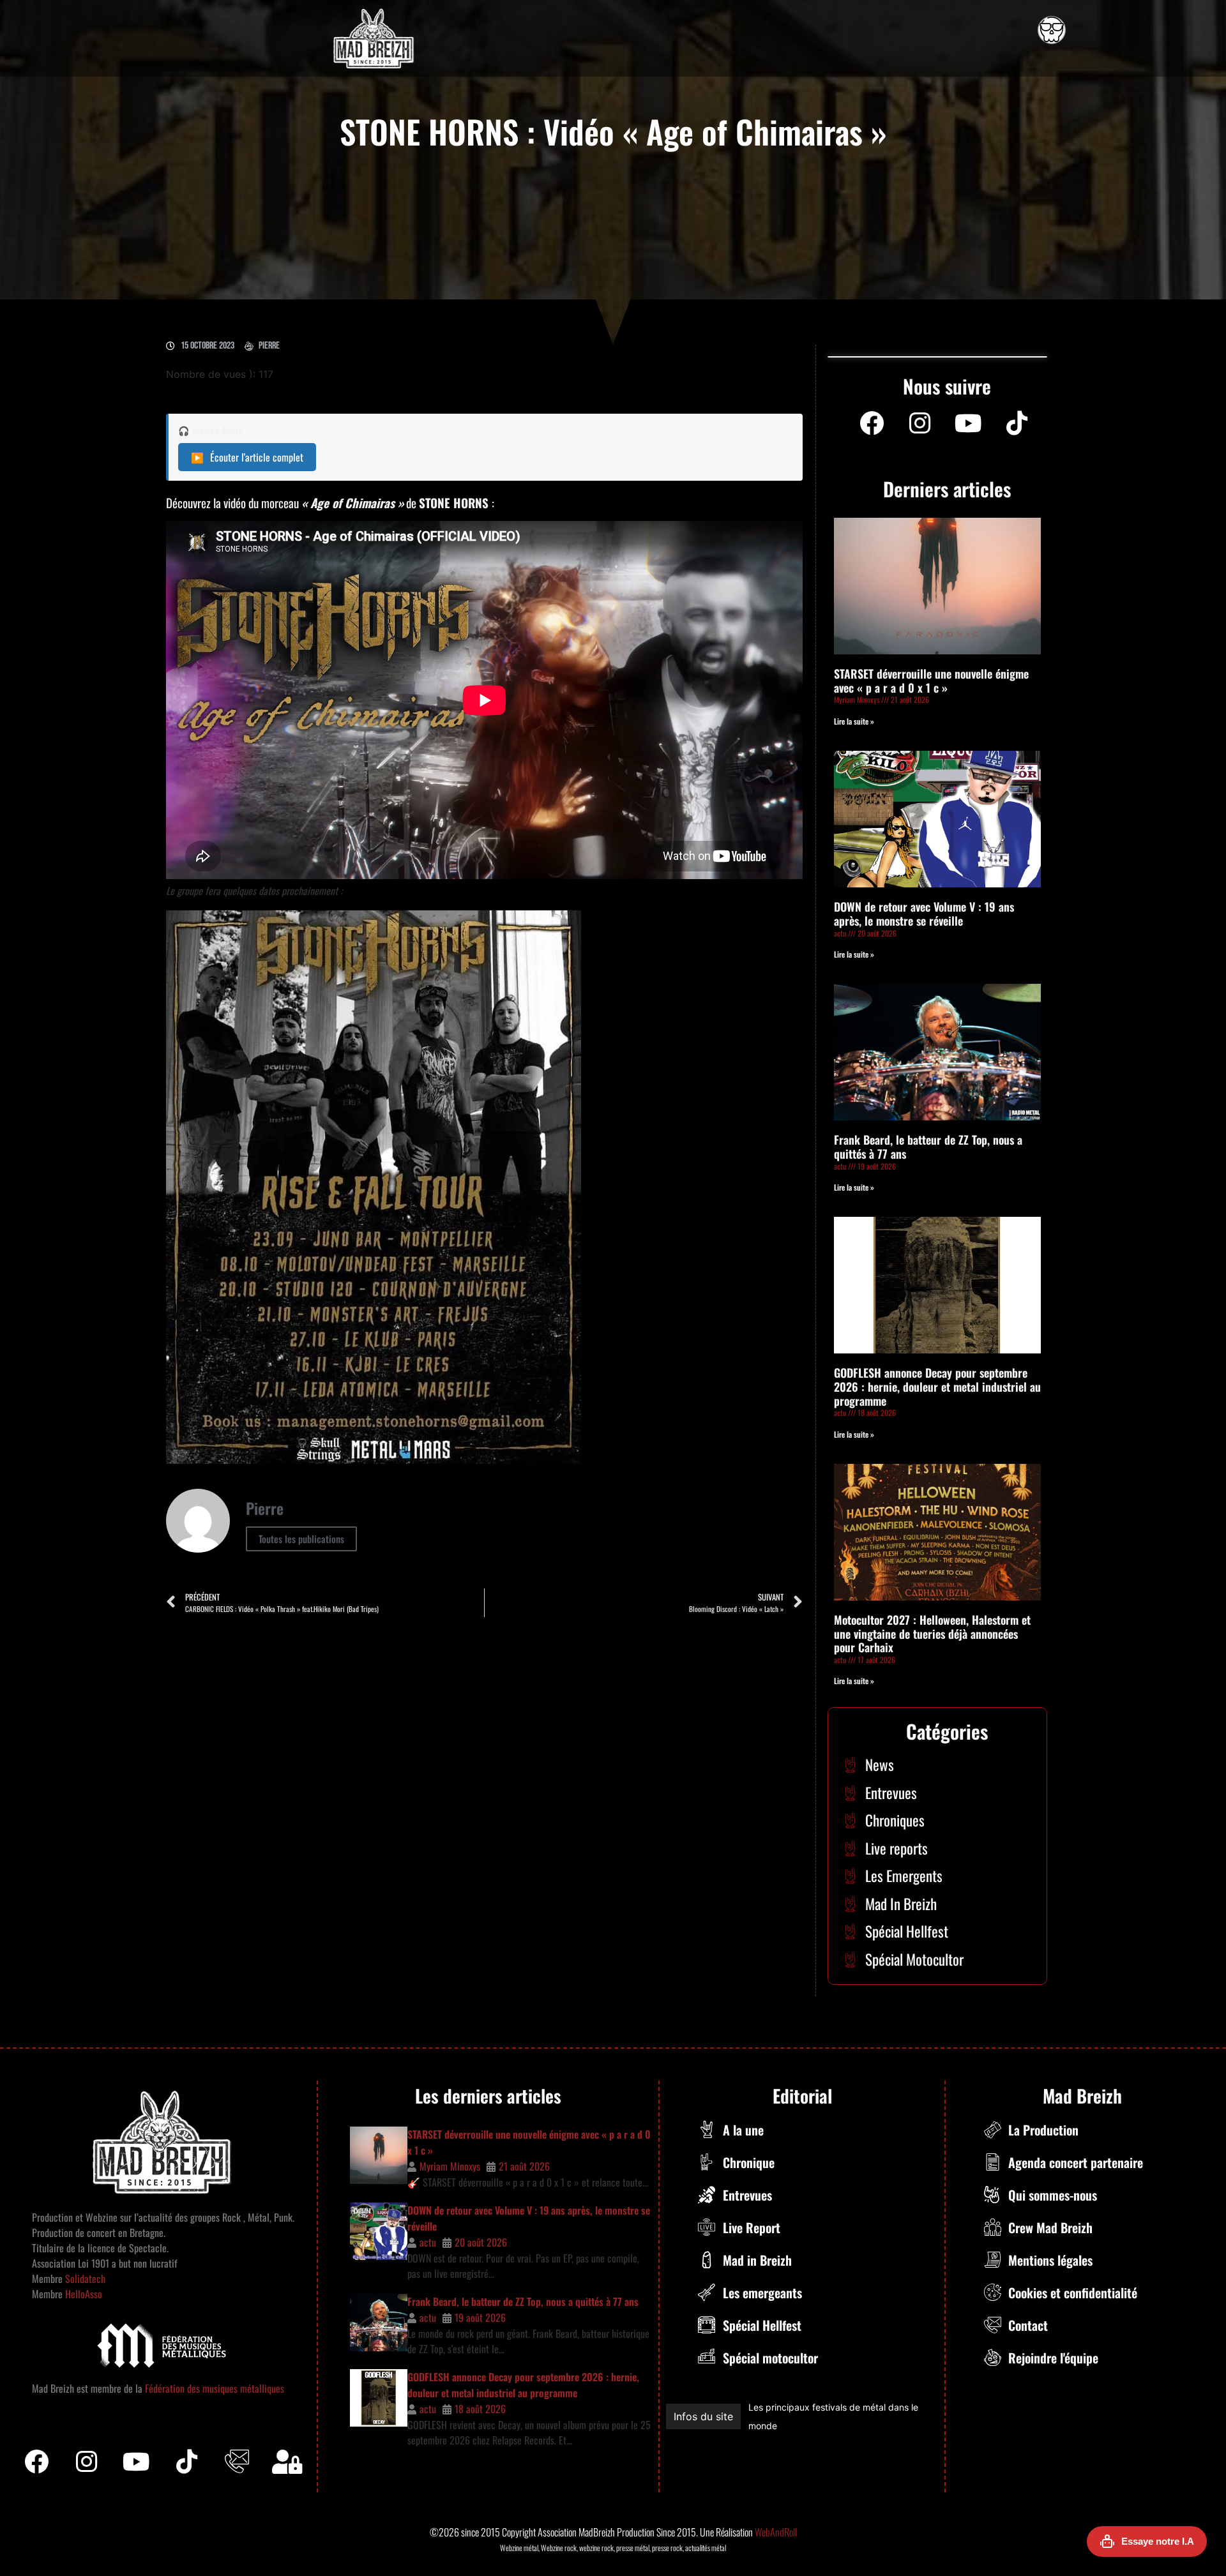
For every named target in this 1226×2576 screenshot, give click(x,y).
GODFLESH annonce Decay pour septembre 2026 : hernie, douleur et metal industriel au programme (937, 1386)
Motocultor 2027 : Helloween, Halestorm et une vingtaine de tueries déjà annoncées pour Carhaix (932, 1633)
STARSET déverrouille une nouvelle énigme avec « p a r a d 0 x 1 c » (931, 681)
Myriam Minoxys (450, 2166)
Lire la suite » (854, 721)
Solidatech (85, 2278)
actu (428, 2242)
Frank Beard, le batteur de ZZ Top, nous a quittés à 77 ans (928, 1147)
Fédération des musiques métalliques (215, 2388)
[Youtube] (969, 423)
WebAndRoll (776, 2532)
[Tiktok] (187, 2462)
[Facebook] (872, 423)
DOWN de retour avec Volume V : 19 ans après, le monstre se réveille (924, 914)
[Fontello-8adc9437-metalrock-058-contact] (237, 2462)
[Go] (1052, 30)
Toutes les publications (301, 1539)
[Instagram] (920, 423)
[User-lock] (287, 2462)
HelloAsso (82, 2294)
